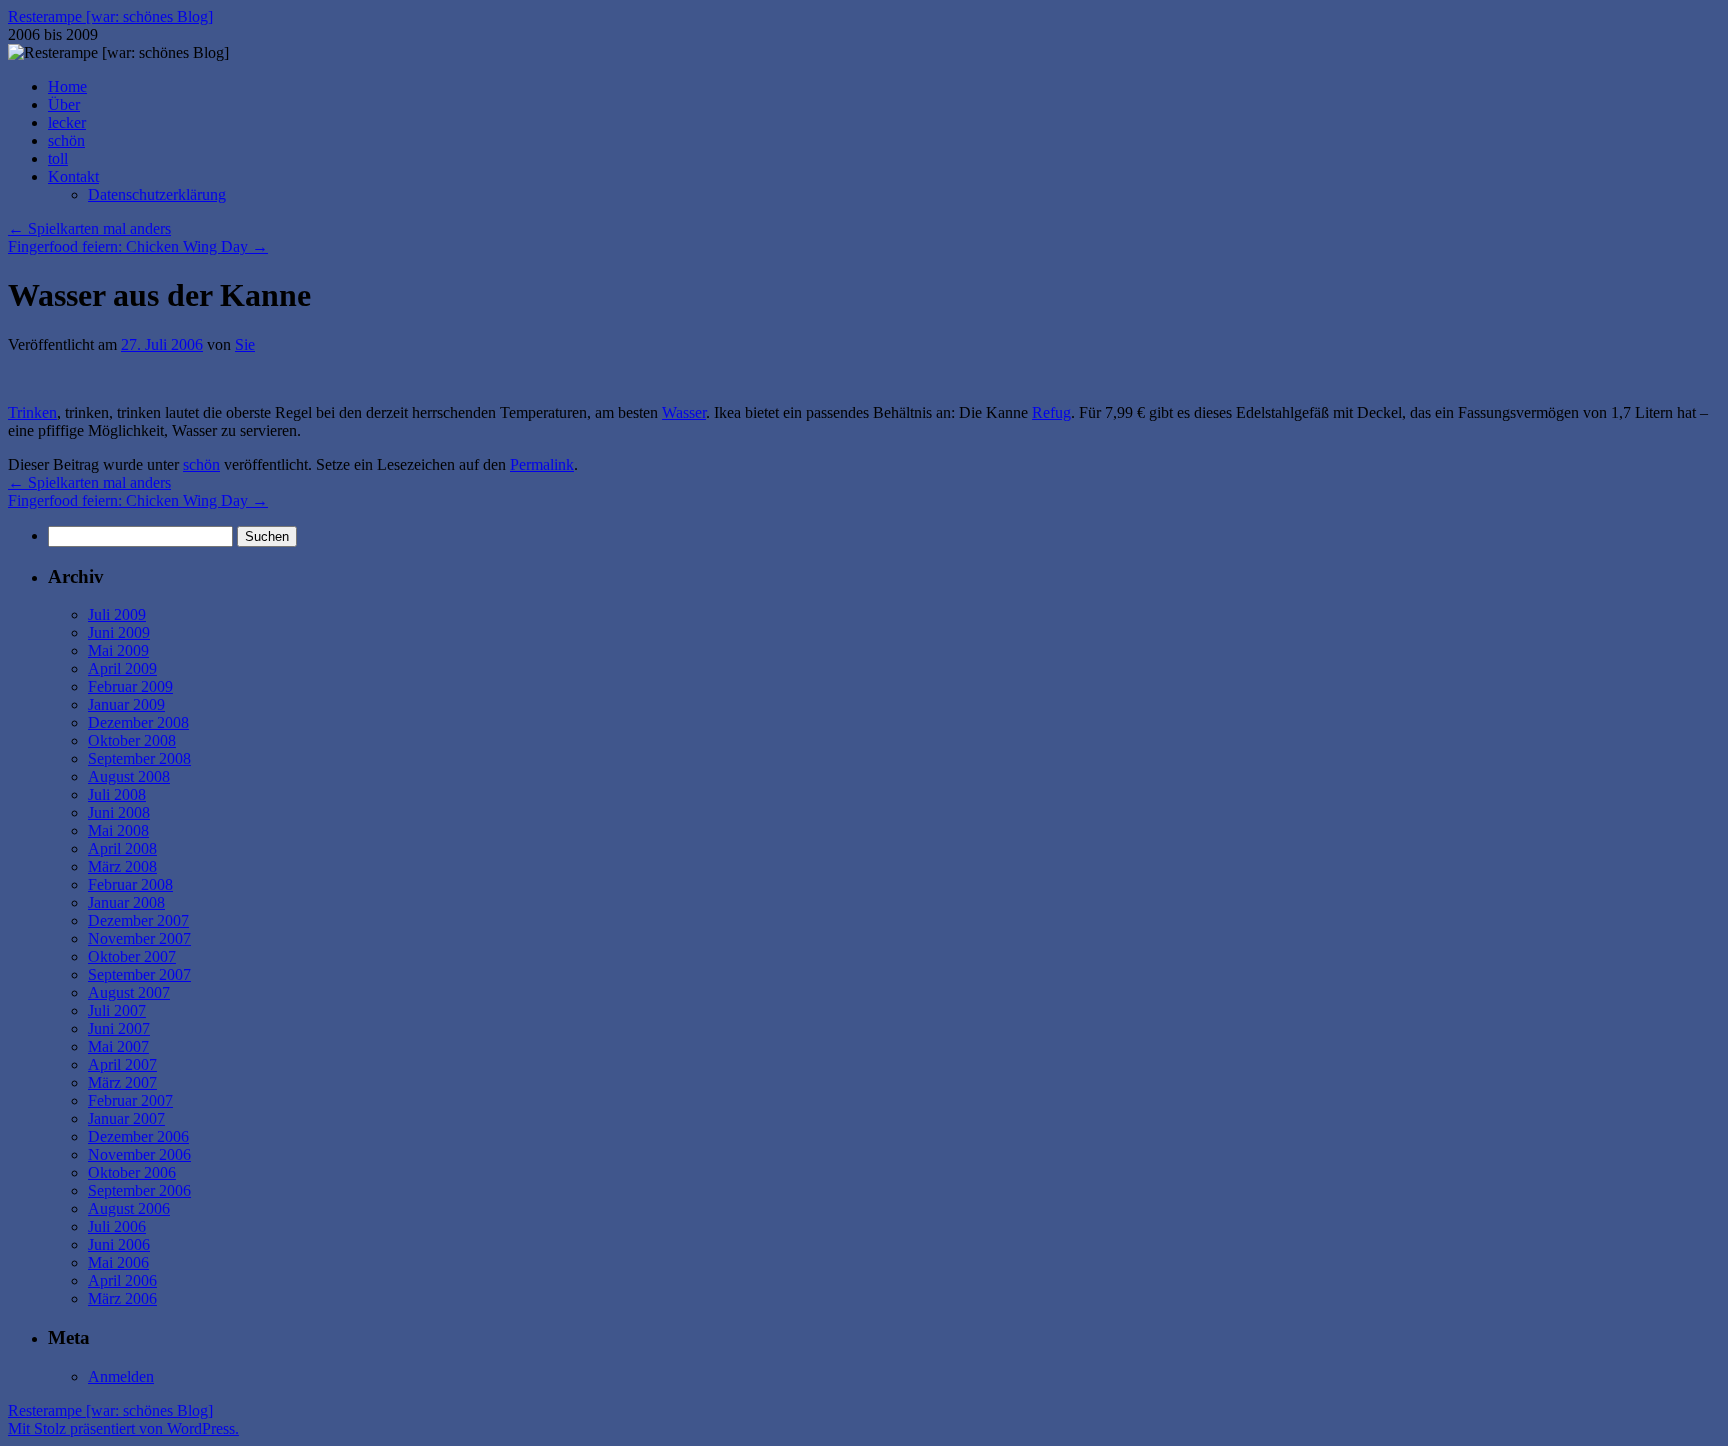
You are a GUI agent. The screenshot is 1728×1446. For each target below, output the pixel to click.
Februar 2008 (130, 884)
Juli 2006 (117, 1226)
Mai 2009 (118, 650)
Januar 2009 (126, 704)
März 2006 (122, 1298)
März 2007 (122, 1082)
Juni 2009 (119, 632)
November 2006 (139, 1154)
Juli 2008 (117, 794)
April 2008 (122, 848)
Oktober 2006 (132, 1172)
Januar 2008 (126, 902)
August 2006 (129, 1208)
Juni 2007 (119, 1028)
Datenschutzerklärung (157, 194)
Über (64, 104)
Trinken (32, 412)
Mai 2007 (118, 1046)
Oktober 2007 (132, 956)
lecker (67, 122)
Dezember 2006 (138, 1136)
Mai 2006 (118, 1262)
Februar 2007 (130, 1100)
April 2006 (122, 1280)
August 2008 (129, 776)
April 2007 (122, 1064)
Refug (1051, 412)
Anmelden (121, 1376)
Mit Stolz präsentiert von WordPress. (123, 1428)
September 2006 (139, 1190)
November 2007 (139, 938)
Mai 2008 (118, 830)
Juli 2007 (117, 1010)
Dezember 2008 (138, 722)
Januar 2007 (126, 1118)
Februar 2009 (130, 686)
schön (66, 140)
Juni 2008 (119, 812)
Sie (245, 344)
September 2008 (139, 758)
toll (58, 158)
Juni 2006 (119, 1244)
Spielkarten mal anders (89, 228)
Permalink (542, 464)
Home (67, 86)
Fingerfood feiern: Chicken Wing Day (138, 246)
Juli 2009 (117, 614)
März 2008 (122, 866)
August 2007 (129, 992)
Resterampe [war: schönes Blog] (110, 16)
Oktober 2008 (132, 740)
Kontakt (73, 176)
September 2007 (139, 974)
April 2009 (122, 668)
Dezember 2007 (138, 920)
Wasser (684, 412)
